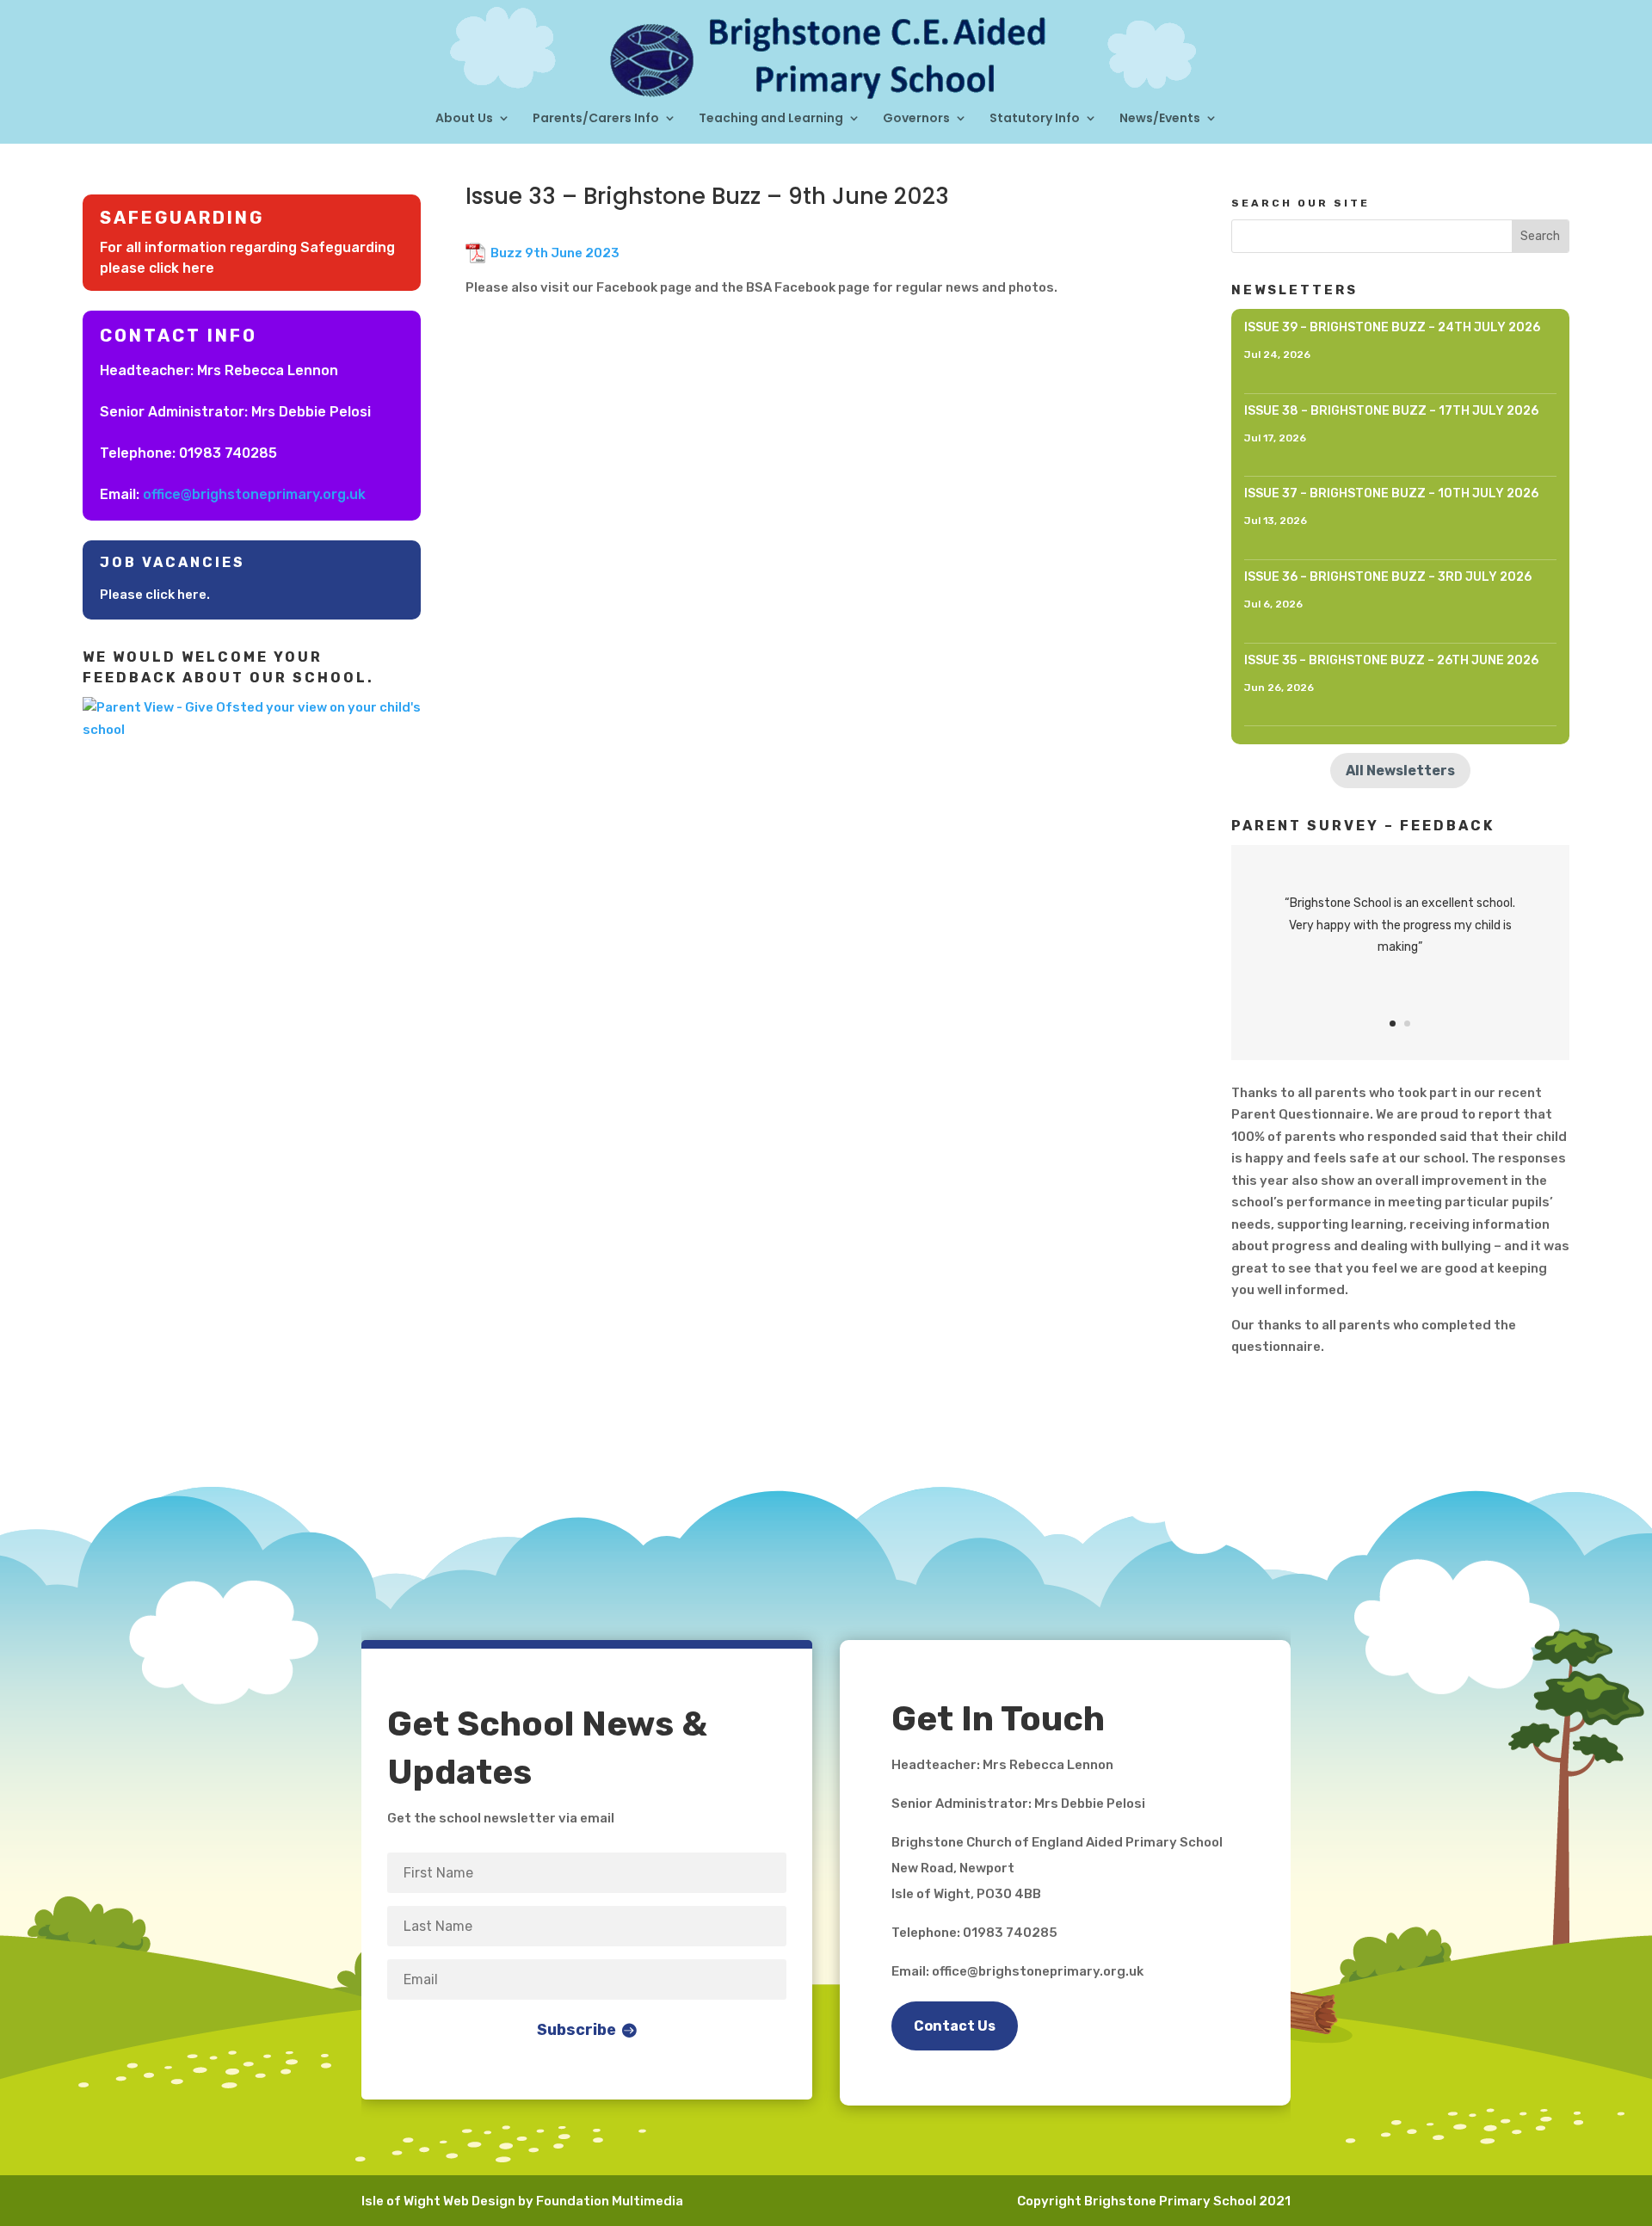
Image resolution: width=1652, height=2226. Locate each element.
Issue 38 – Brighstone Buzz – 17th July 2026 (1391, 411)
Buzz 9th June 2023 (555, 253)
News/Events (1160, 119)
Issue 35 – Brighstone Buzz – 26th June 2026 (1391, 660)
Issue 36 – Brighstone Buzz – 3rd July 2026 (1388, 577)
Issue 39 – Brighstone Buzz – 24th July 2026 (1392, 327)
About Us (464, 119)
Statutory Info (1035, 119)
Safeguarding (182, 218)
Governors (916, 119)
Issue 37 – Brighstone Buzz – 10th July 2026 (1391, 493)
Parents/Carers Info (596, 119)
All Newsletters (1400, 771)
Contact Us (955, 2026)
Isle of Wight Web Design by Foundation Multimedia (522, 2201)
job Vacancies (173, 562)
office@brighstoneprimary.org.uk (254, 494)
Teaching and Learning (771, 119)
